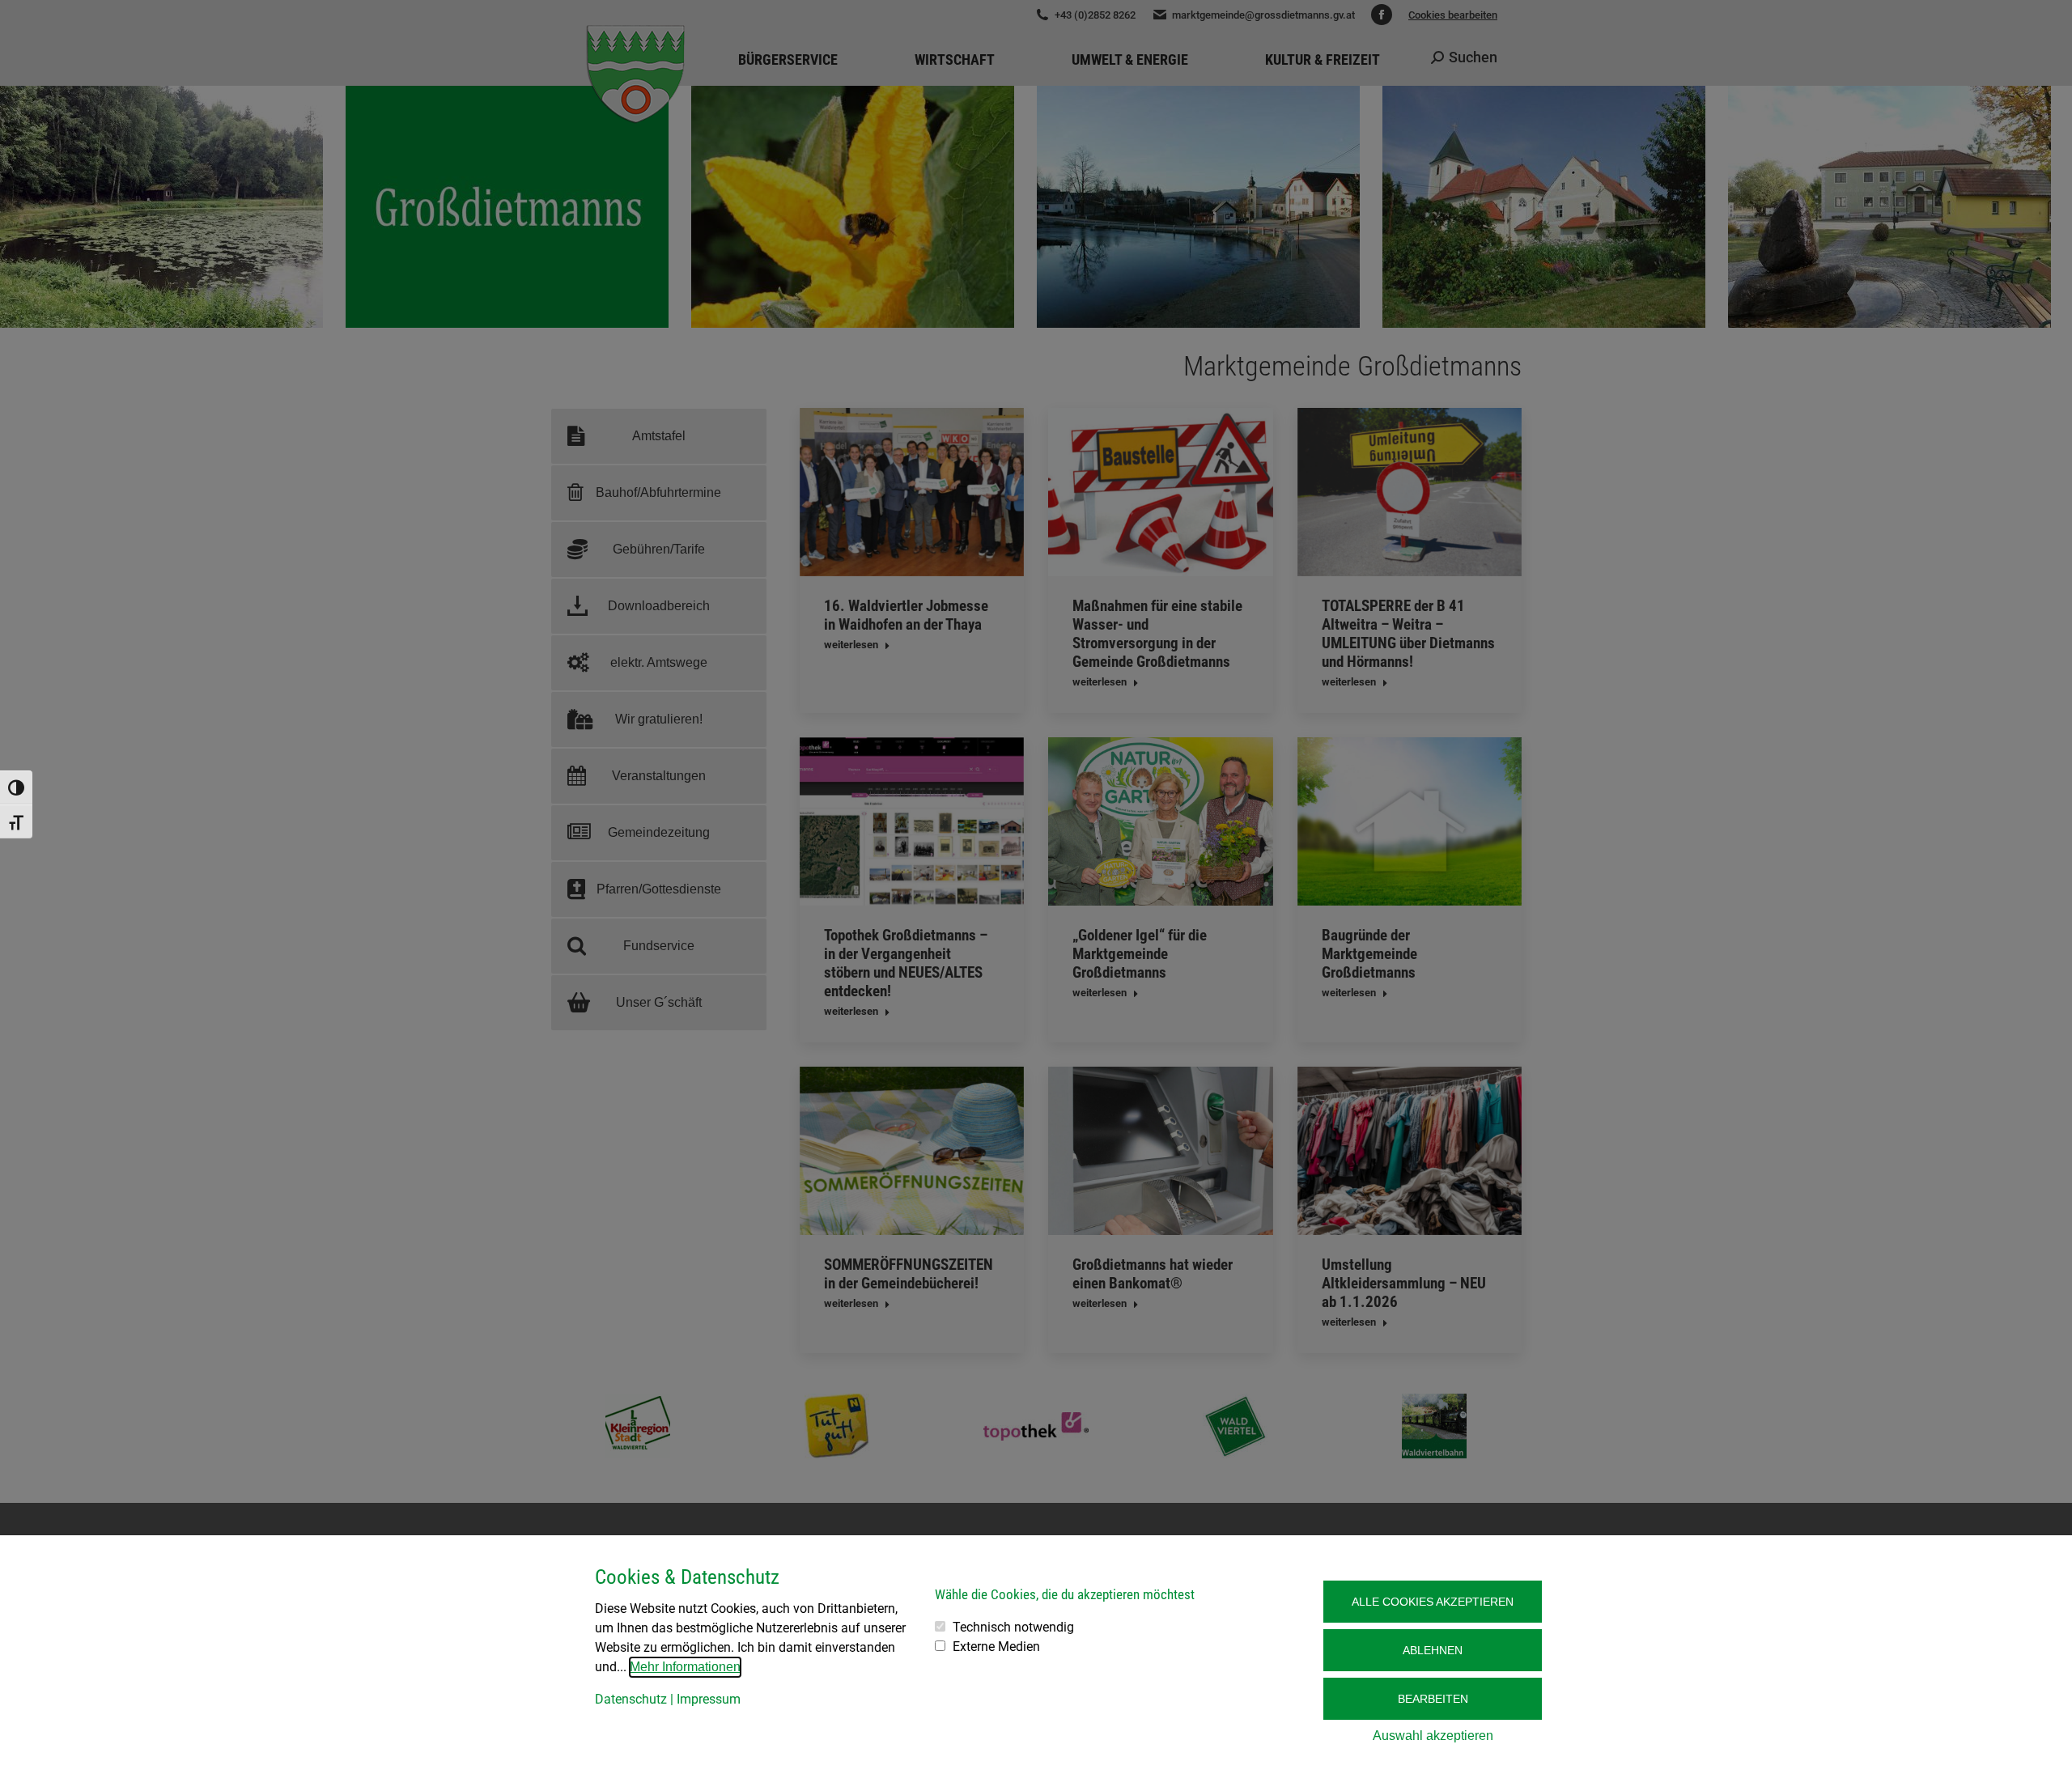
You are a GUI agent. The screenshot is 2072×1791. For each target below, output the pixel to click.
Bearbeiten (1433, 1699)
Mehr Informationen (685, 1667)
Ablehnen (1433, 1650)
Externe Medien (996, 1647)
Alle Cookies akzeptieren (1433, 1602)
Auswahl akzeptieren (1433, 1736)
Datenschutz (631, 1699)
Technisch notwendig (1013, 1627)
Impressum (709, 1699)
